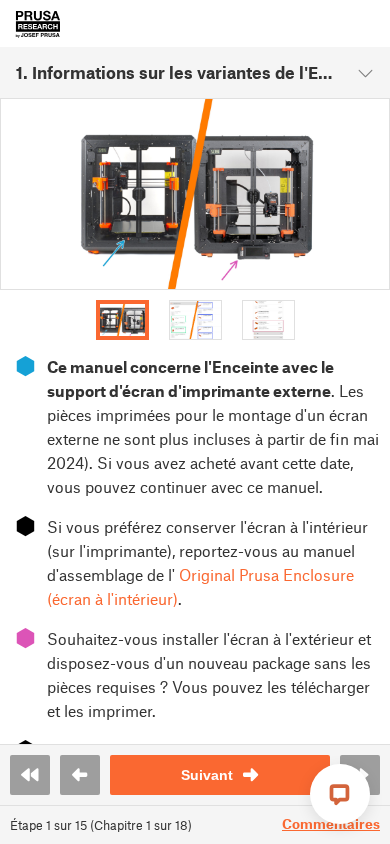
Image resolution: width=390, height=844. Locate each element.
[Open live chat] (340, 794)
